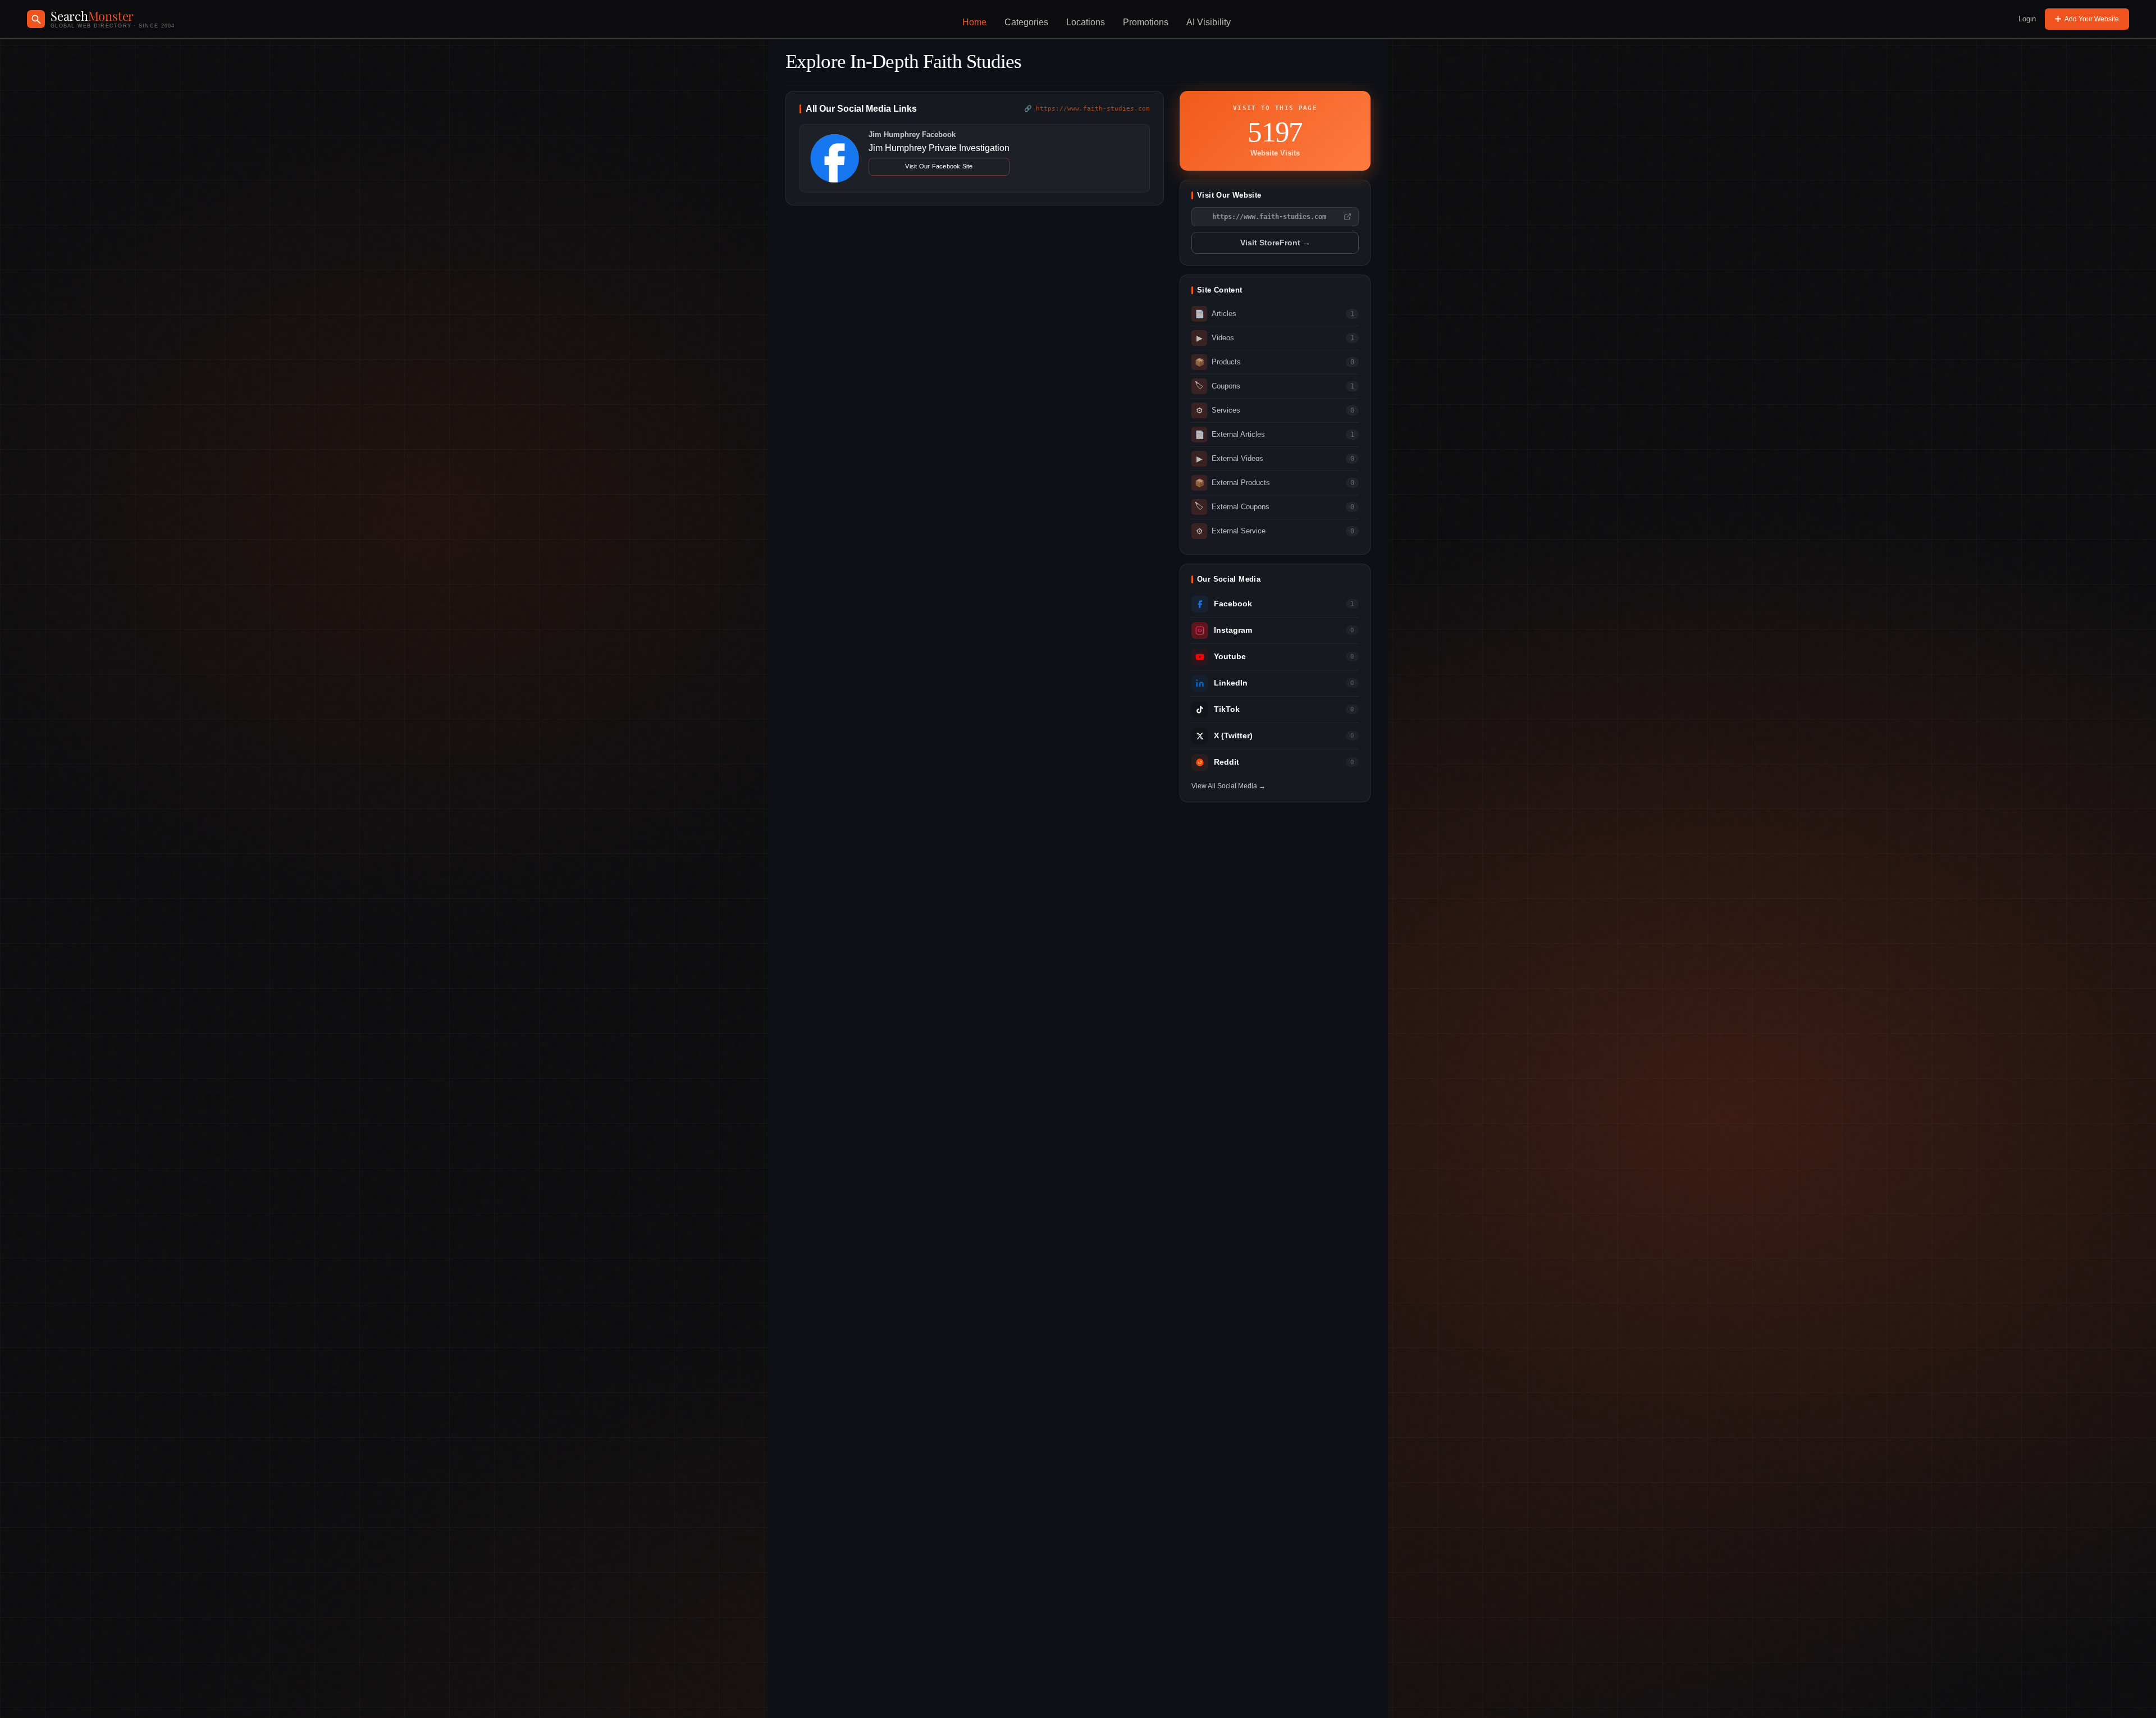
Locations (1086, 22)
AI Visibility (1209, 22)
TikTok (1227, 709)
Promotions (1146, 22)
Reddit (1227, 762)
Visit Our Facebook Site (939, 166)
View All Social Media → (1228, 786)
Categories (1026, 22)
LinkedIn (1231, 683)
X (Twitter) (1233, 736)
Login (2027, 19)
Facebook (1233, 604)
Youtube (1230, 657)
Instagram (1233, 630)
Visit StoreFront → (1275, 243)
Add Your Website (2092, 19)
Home (974, 22)
